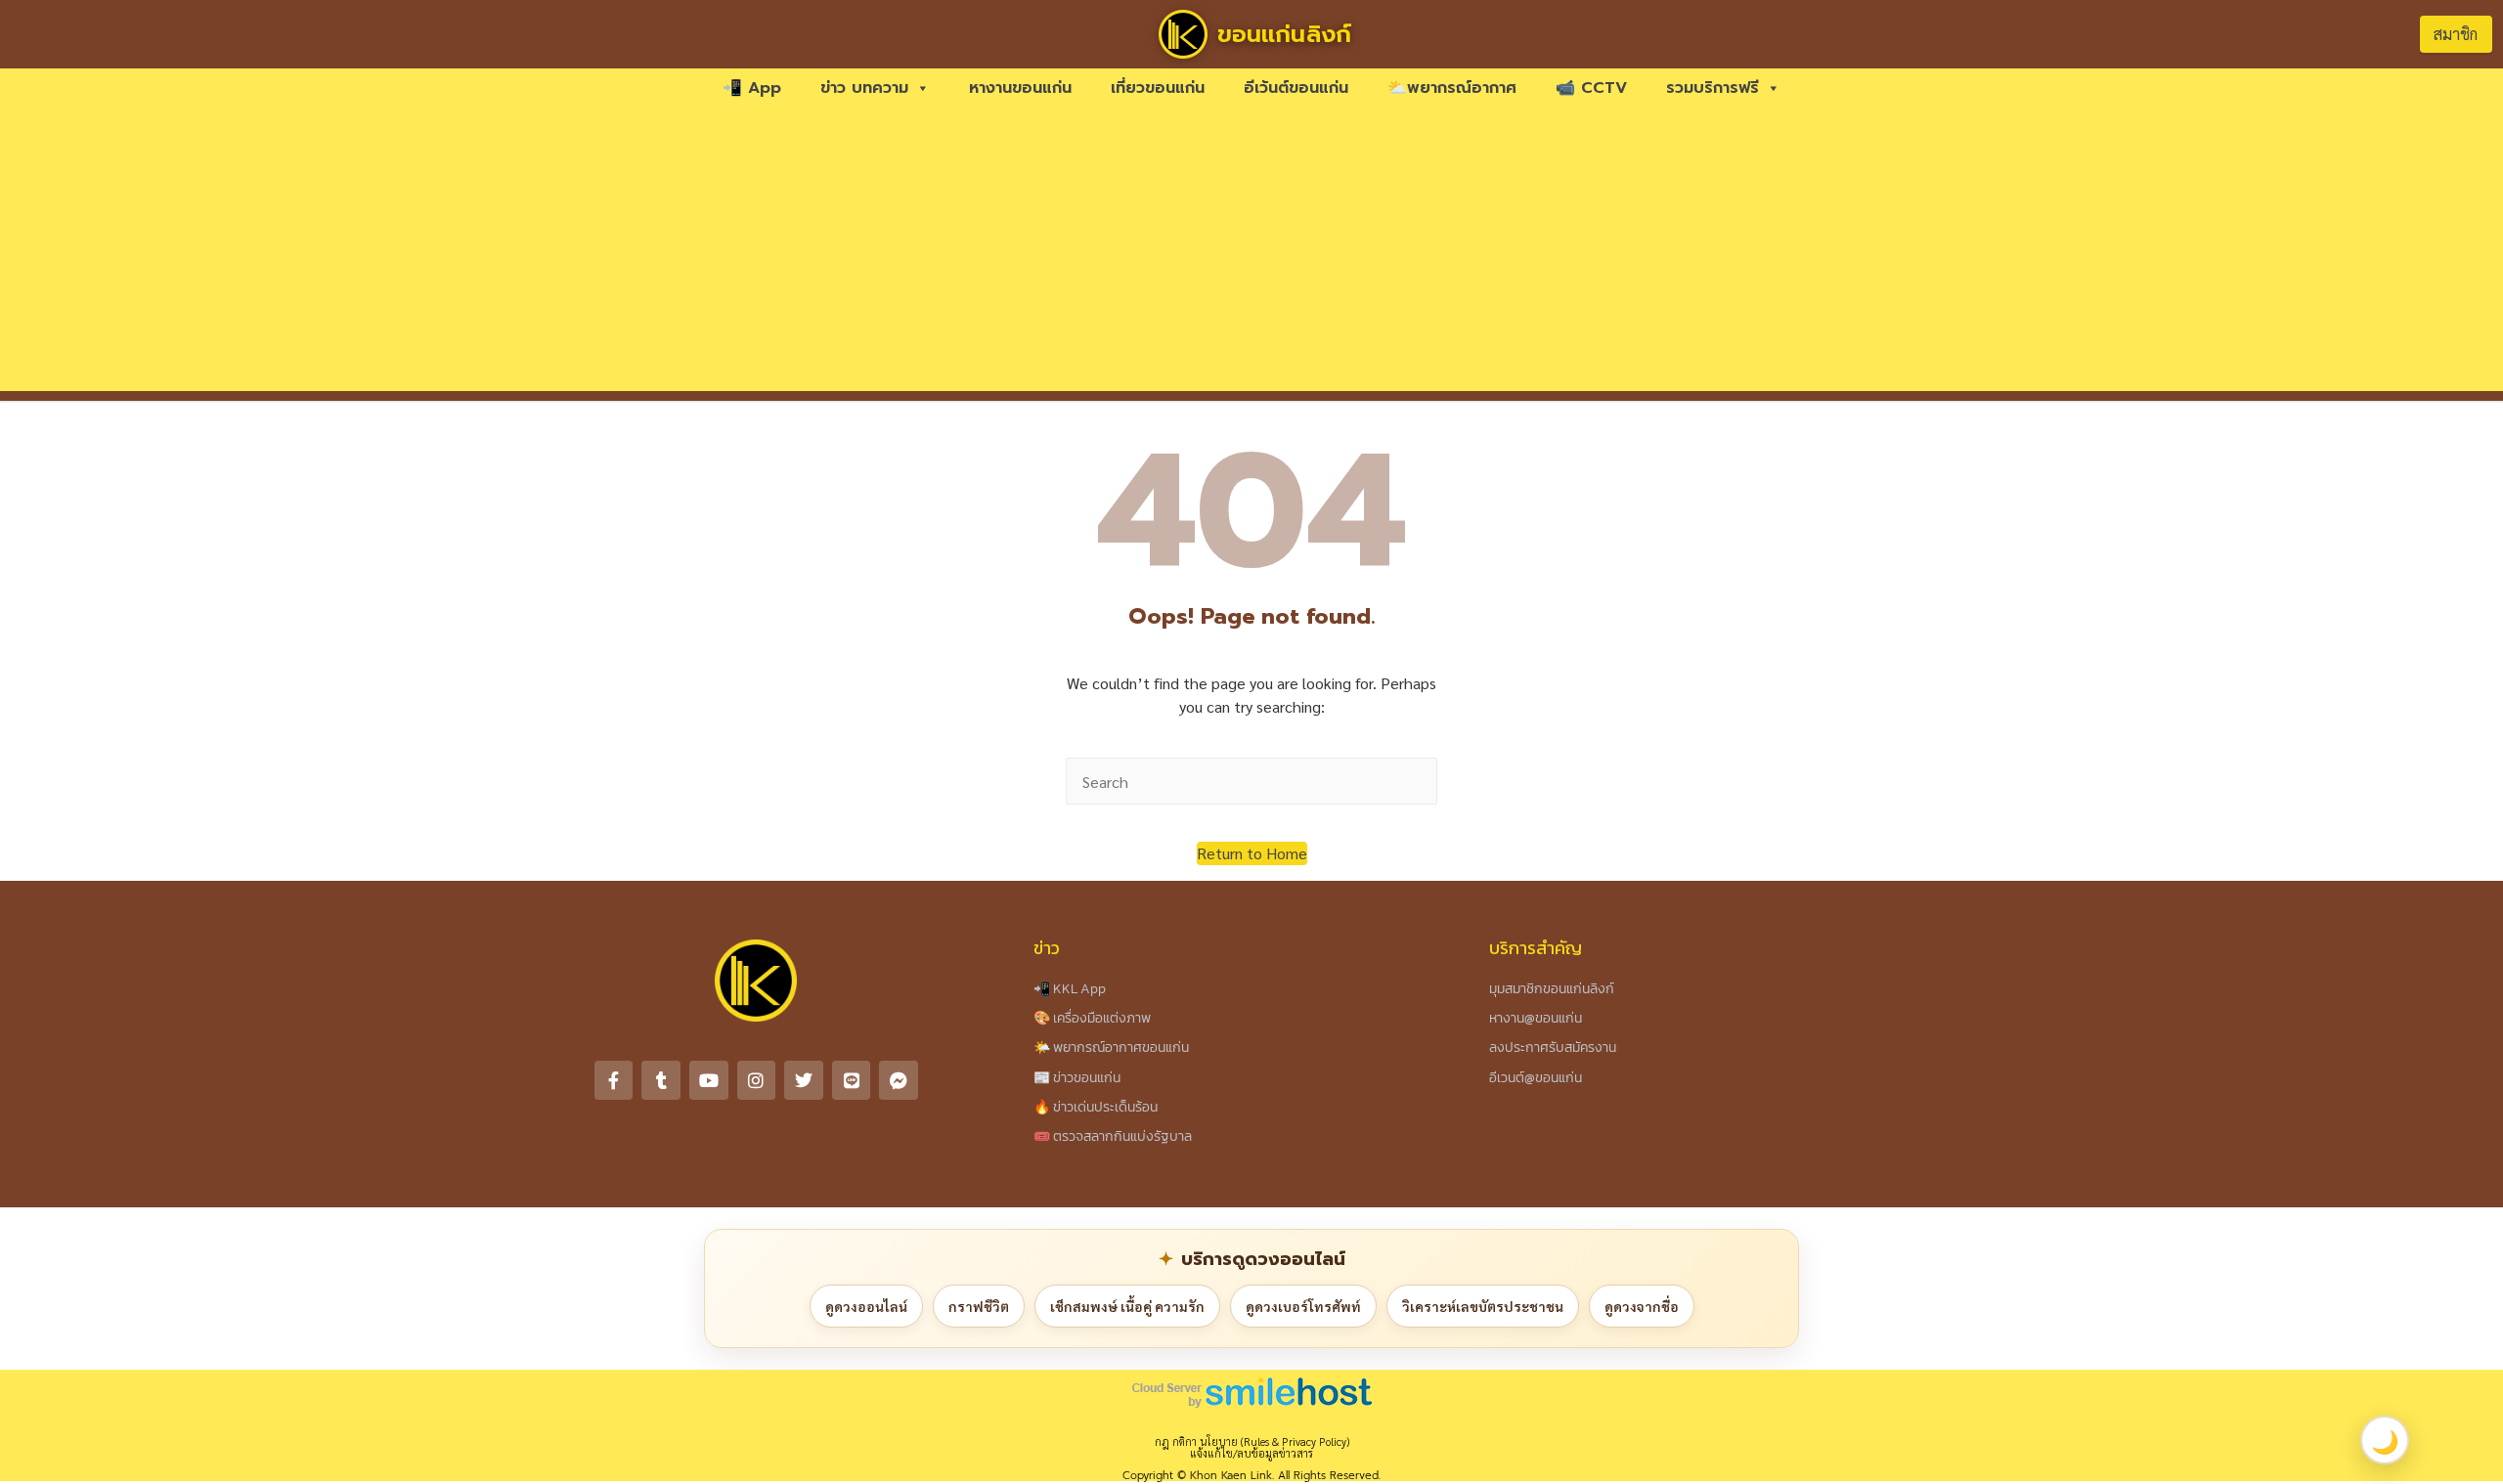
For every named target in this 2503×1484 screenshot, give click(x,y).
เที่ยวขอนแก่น (1158, 88)
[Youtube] (709, 1080)
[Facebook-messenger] (899, 1080)
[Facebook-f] (614, 1080)
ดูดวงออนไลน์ (866, 1306)
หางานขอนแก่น (1020, 88)
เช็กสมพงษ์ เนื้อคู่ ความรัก (1127, 1306)
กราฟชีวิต (979, 1306)
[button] (1252, 853)
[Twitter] (804, 1080)
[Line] (852, 1080)
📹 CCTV (1591, 88)
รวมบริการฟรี (1713, 88)
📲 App (752, 88)
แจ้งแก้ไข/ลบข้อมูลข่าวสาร (1251, 1453)
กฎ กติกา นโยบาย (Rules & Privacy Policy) (1252, 1441)
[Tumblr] (661, 1080)
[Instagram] (757, 1080)
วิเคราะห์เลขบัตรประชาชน (1483, 1306)
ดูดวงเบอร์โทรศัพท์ (1303, 1306)
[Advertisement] (1251, 254)
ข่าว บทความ (864, 88)
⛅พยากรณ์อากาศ (1452, 88)
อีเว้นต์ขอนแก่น (1296, 88)
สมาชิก (2456, 34)
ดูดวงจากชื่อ (1642, 1306)
